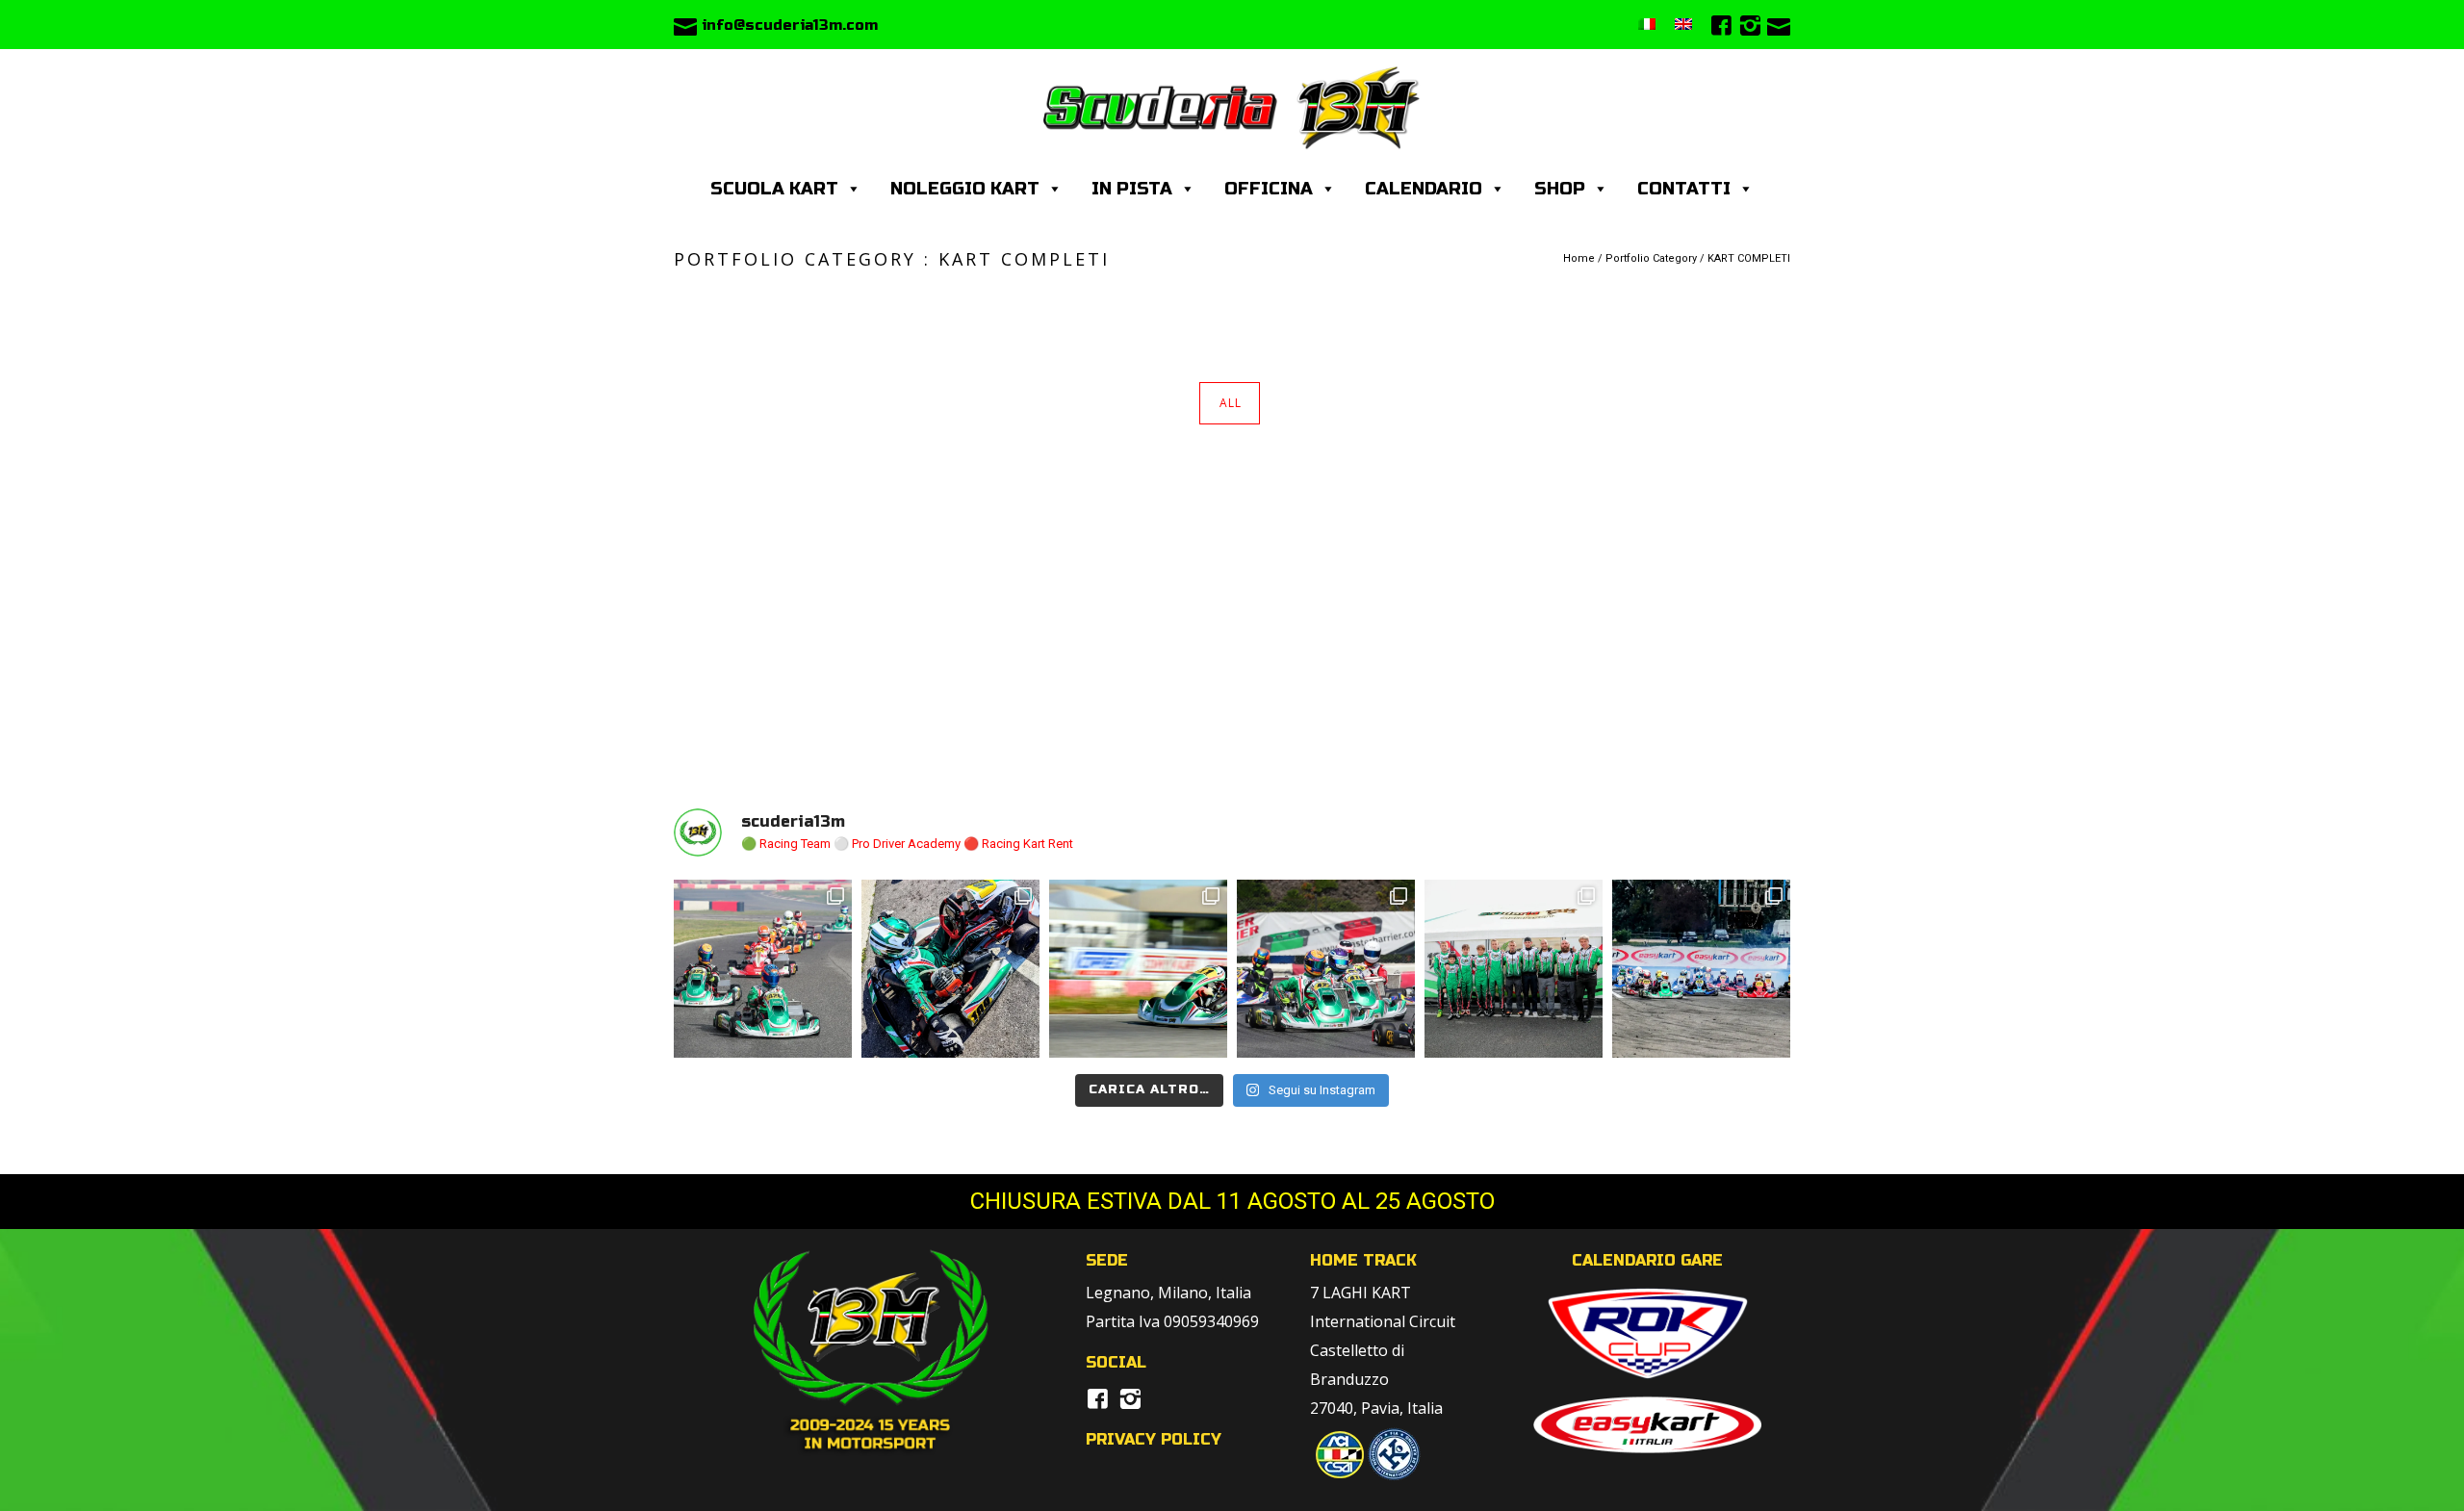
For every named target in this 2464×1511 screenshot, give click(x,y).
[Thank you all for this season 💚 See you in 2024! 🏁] (1514, 969)
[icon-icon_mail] (685, 25)
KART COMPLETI (1749, 258)
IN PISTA (1132, 189)
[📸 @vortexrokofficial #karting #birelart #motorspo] (1138, 969)
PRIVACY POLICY (1154, 1439)
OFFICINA (1269, 189)
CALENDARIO (1424, 189)
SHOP (1560, 189)
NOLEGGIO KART (965, 189)
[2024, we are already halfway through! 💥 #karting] (1326, 969)
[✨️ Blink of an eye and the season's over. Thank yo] (950, 969)
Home (1579, 258)
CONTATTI (1684, 189)
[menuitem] (1647, 24)
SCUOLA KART (774, 189)
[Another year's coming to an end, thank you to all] (763, 969)
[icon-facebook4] (1721, 26)
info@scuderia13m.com (790, 25)
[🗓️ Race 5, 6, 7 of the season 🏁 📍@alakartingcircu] (1701, 969)
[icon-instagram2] (1750, 26)
